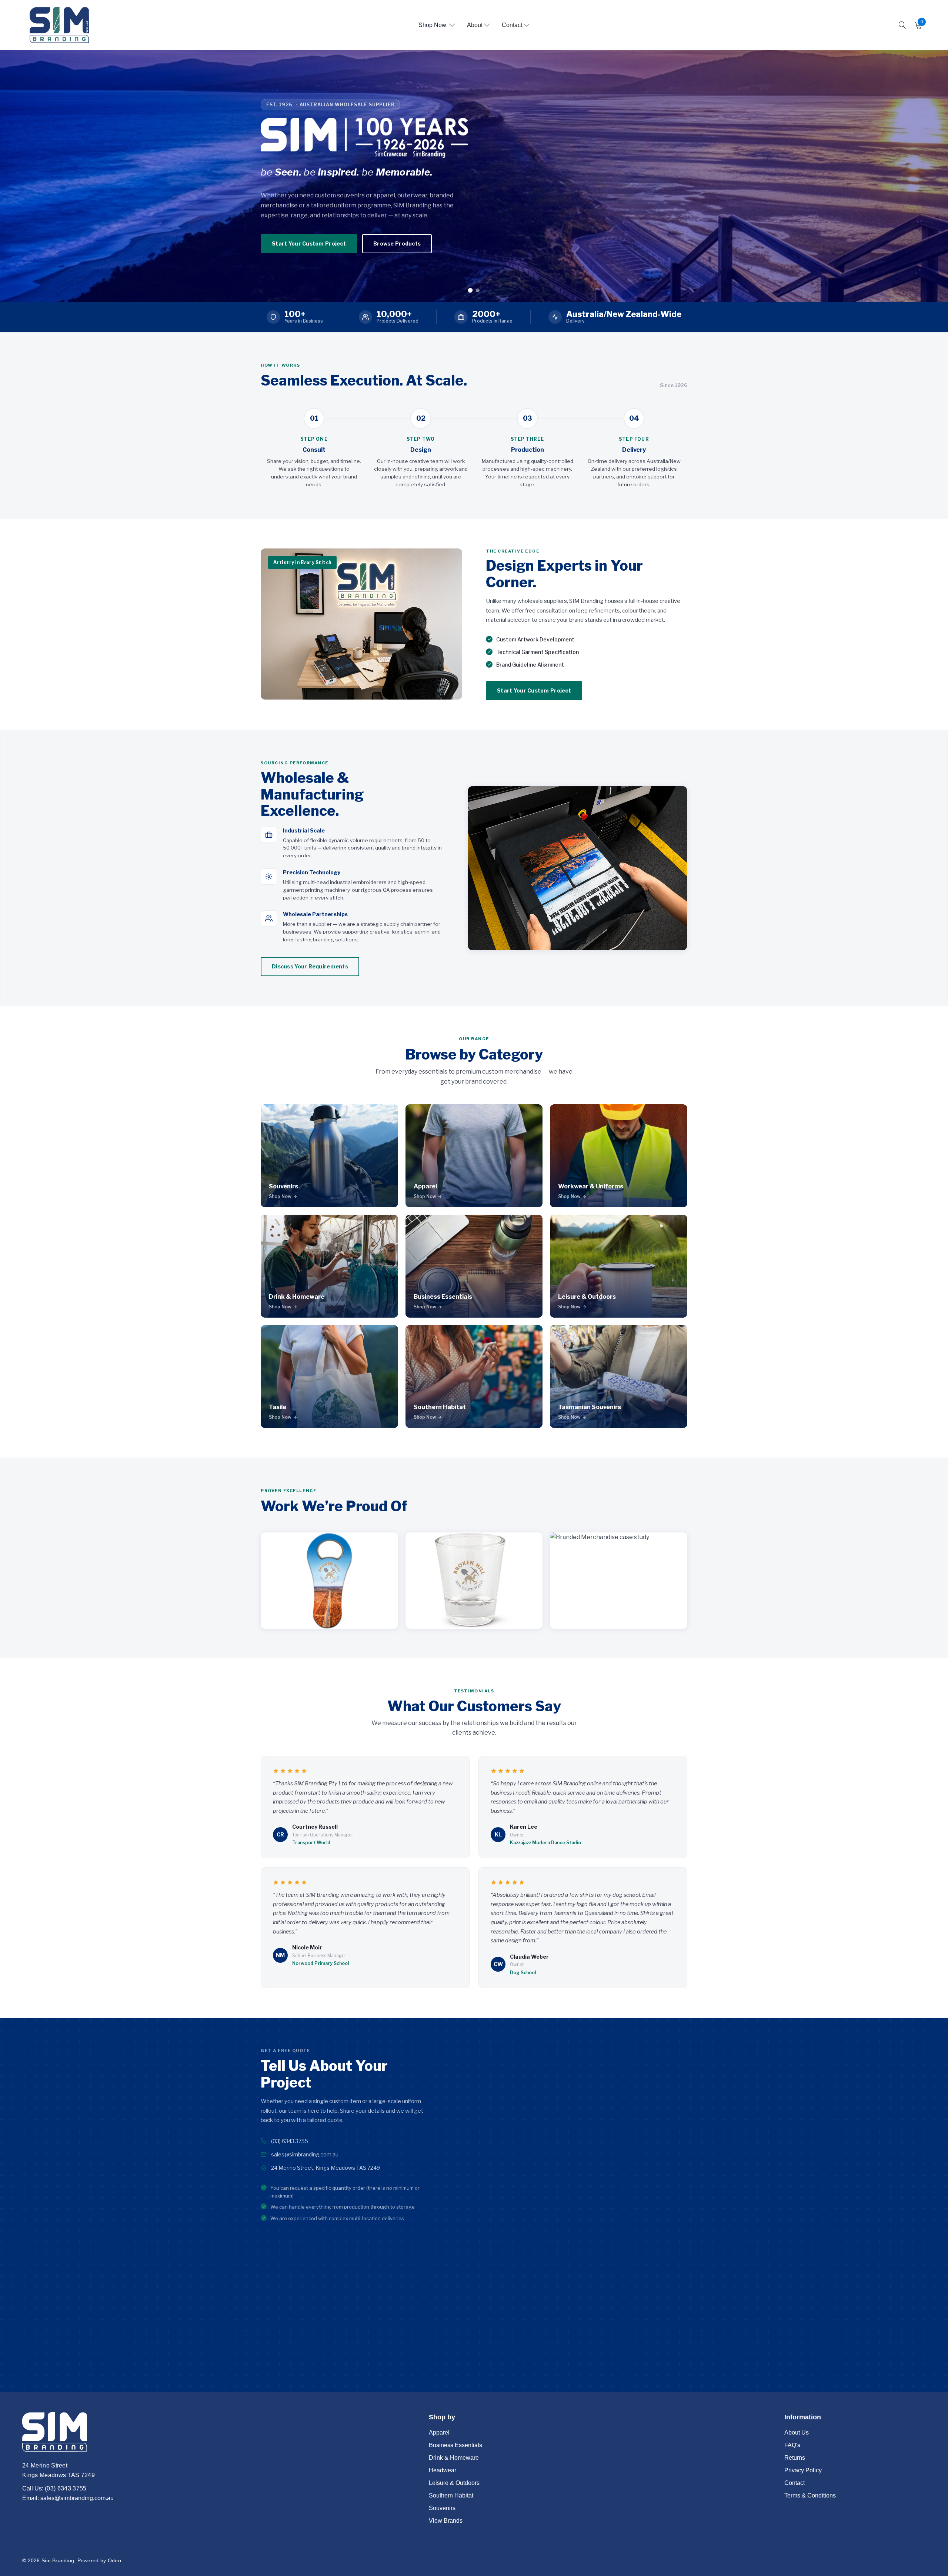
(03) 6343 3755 (290, 2141)
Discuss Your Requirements (310, 966)
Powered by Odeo (99, 2560)
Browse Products (397, 243)
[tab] (470, 291)
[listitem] (329, 1156)
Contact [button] (512, 25)
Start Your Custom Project (309, 243)
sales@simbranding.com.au (305, 2154)
